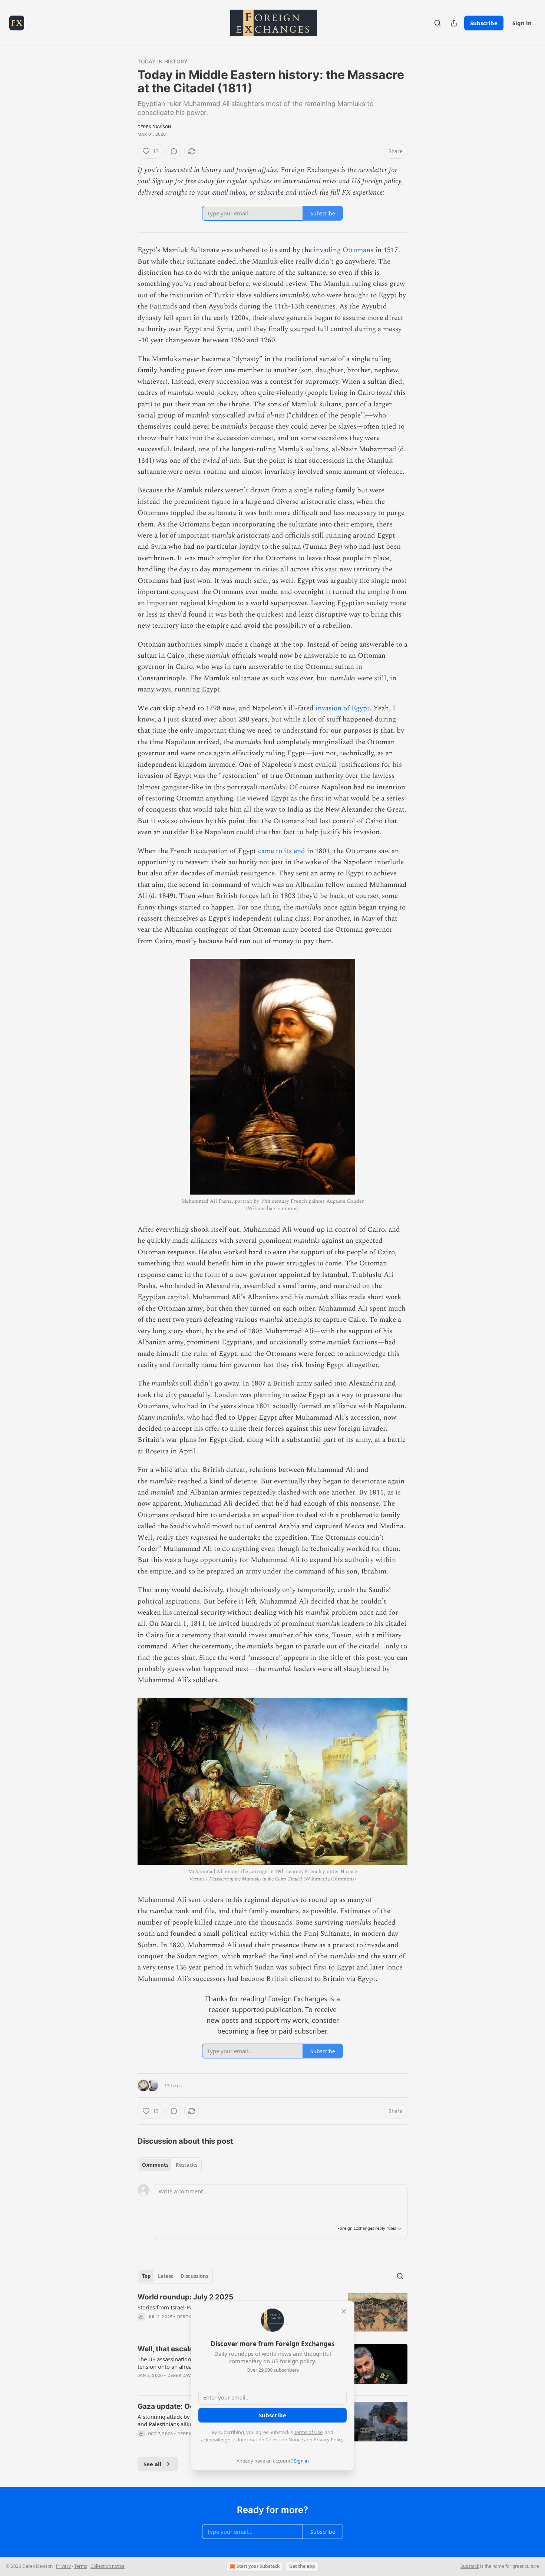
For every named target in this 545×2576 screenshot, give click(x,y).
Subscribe (484, 23)
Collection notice (108, 2566)
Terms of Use (308, 2432)
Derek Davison (154, 127)
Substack (470, 2566)
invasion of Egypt (343, 708)
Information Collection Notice (270, 2440)
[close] (344, 2311)
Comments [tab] (155, 2165)
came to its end (282, 851)
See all (153, 2464)
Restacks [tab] (186, 2165)
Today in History (163, 61)
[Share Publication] (454, 23)
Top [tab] (146, 2276)
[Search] (437, 23)
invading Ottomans (343, 250)
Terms (81, 2566)
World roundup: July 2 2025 (185, 2297)
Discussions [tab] (194, 2276)
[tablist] (170, 2165)
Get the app (302, 2566)
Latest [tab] (166, 2276)
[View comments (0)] (174, 151)
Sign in (522, 23)
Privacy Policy (328, 2440)
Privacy (63, 2566)
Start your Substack (258, 2566)
